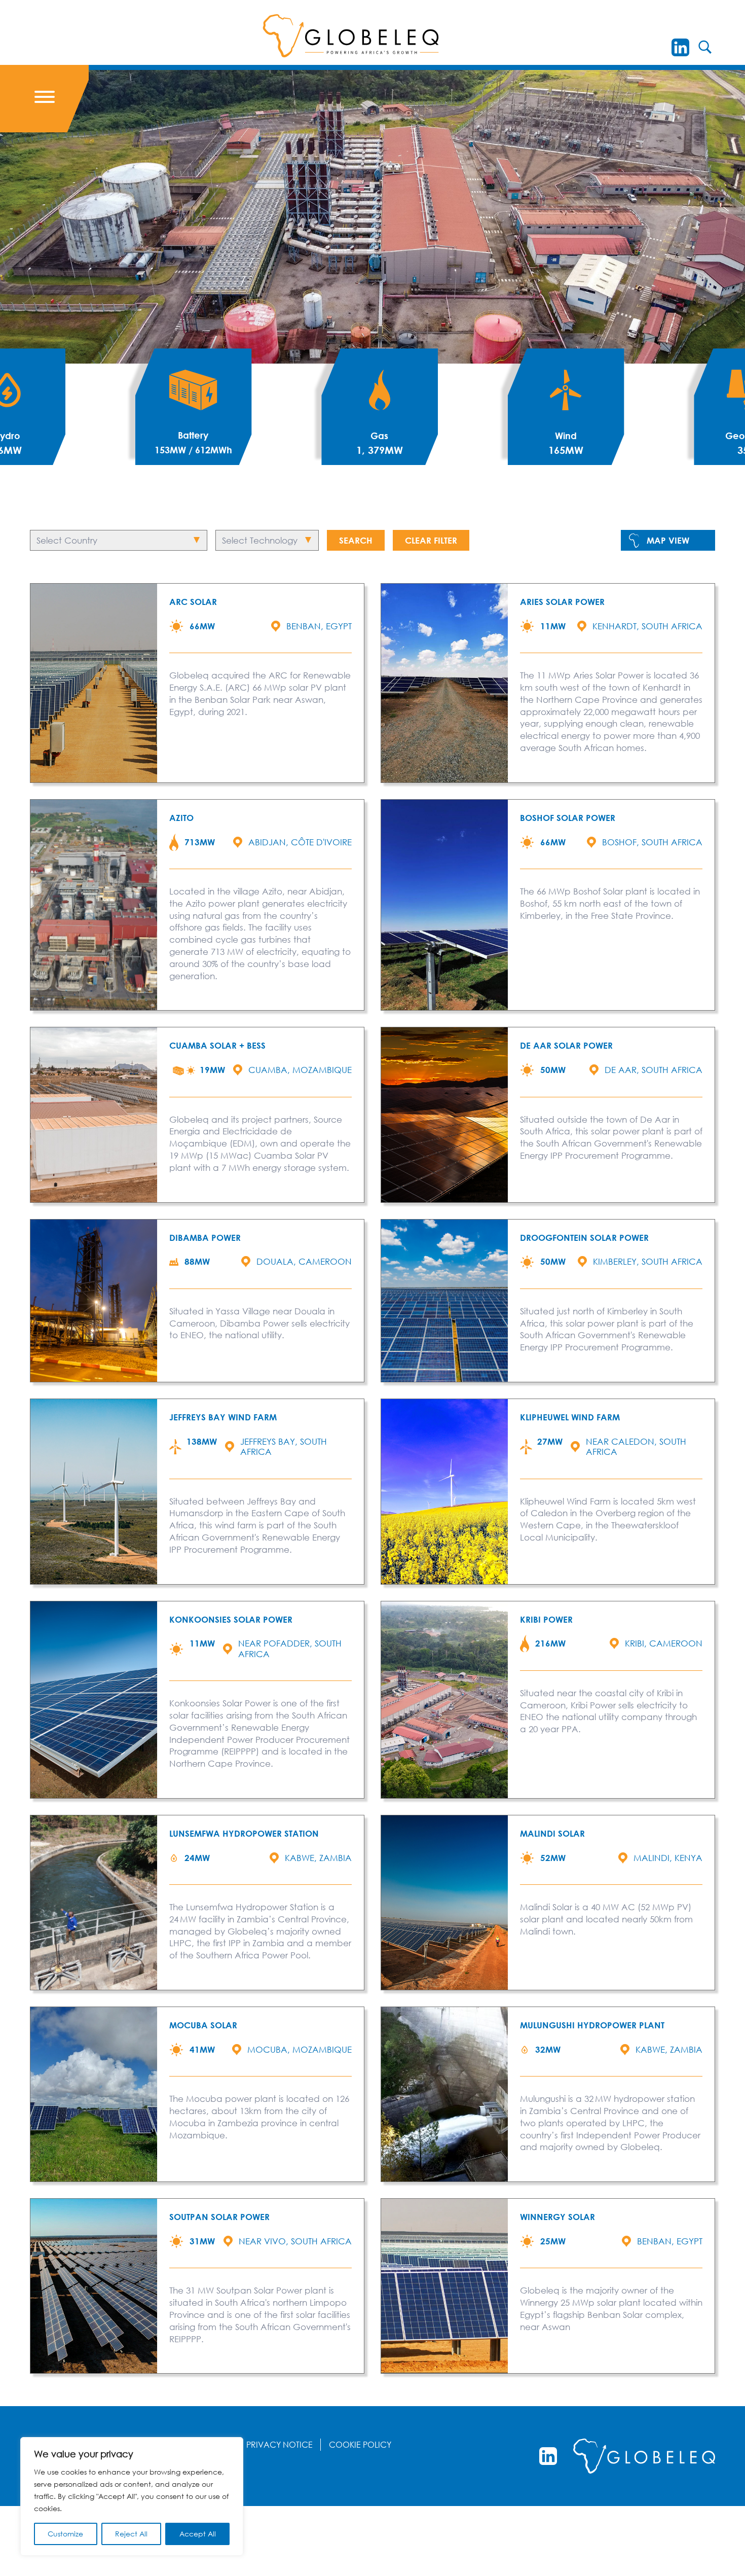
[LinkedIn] (680, 47)
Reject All (131, 2534)
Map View (668, 540)
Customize (65, 2534)
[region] (132, 2496)
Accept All (198, 2534)
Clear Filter (431, 540)
